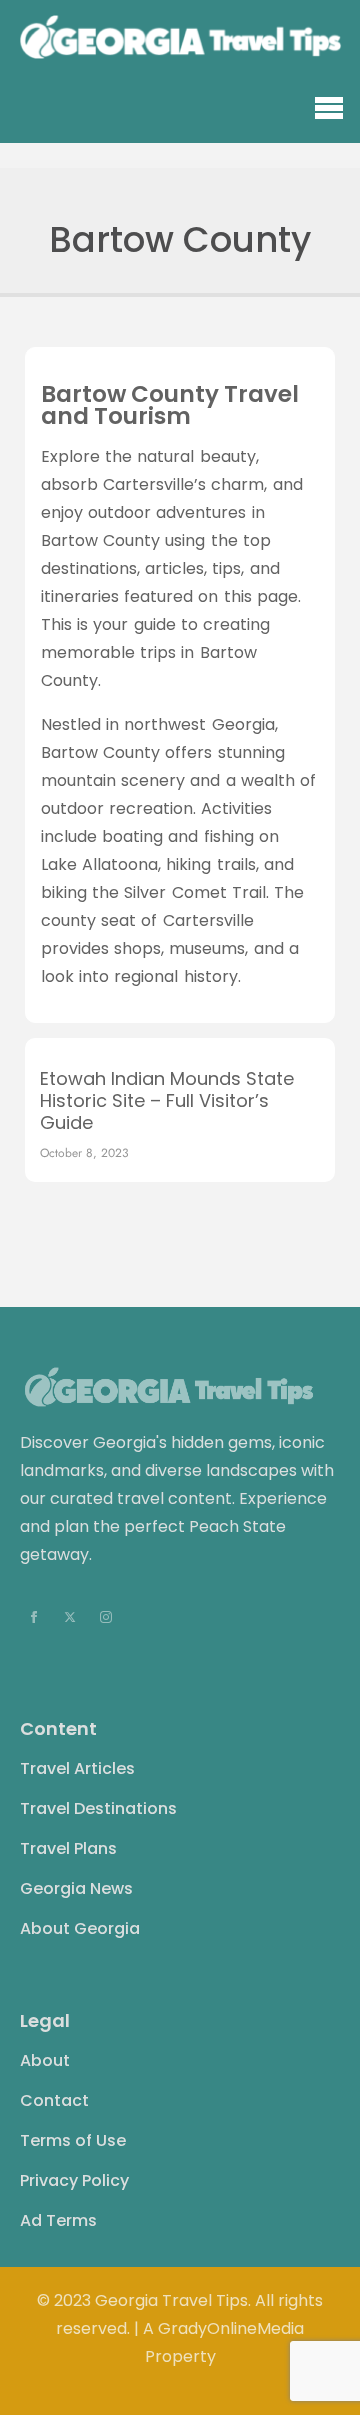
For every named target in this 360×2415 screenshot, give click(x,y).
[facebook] (34, 1617)
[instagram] (106, 1617)
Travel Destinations (98, 1808)
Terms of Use (73, 2140)
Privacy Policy (74, 2180)
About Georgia (80, 1928)
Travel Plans (68, 1848)
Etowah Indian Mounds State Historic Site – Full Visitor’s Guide (167, 1101)
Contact (54, 2100)
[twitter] (70, 1617)
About (45, 2060)
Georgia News (76, 1888)
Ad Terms (58, 2220)
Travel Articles (77, 1768)
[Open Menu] (329, 109)
